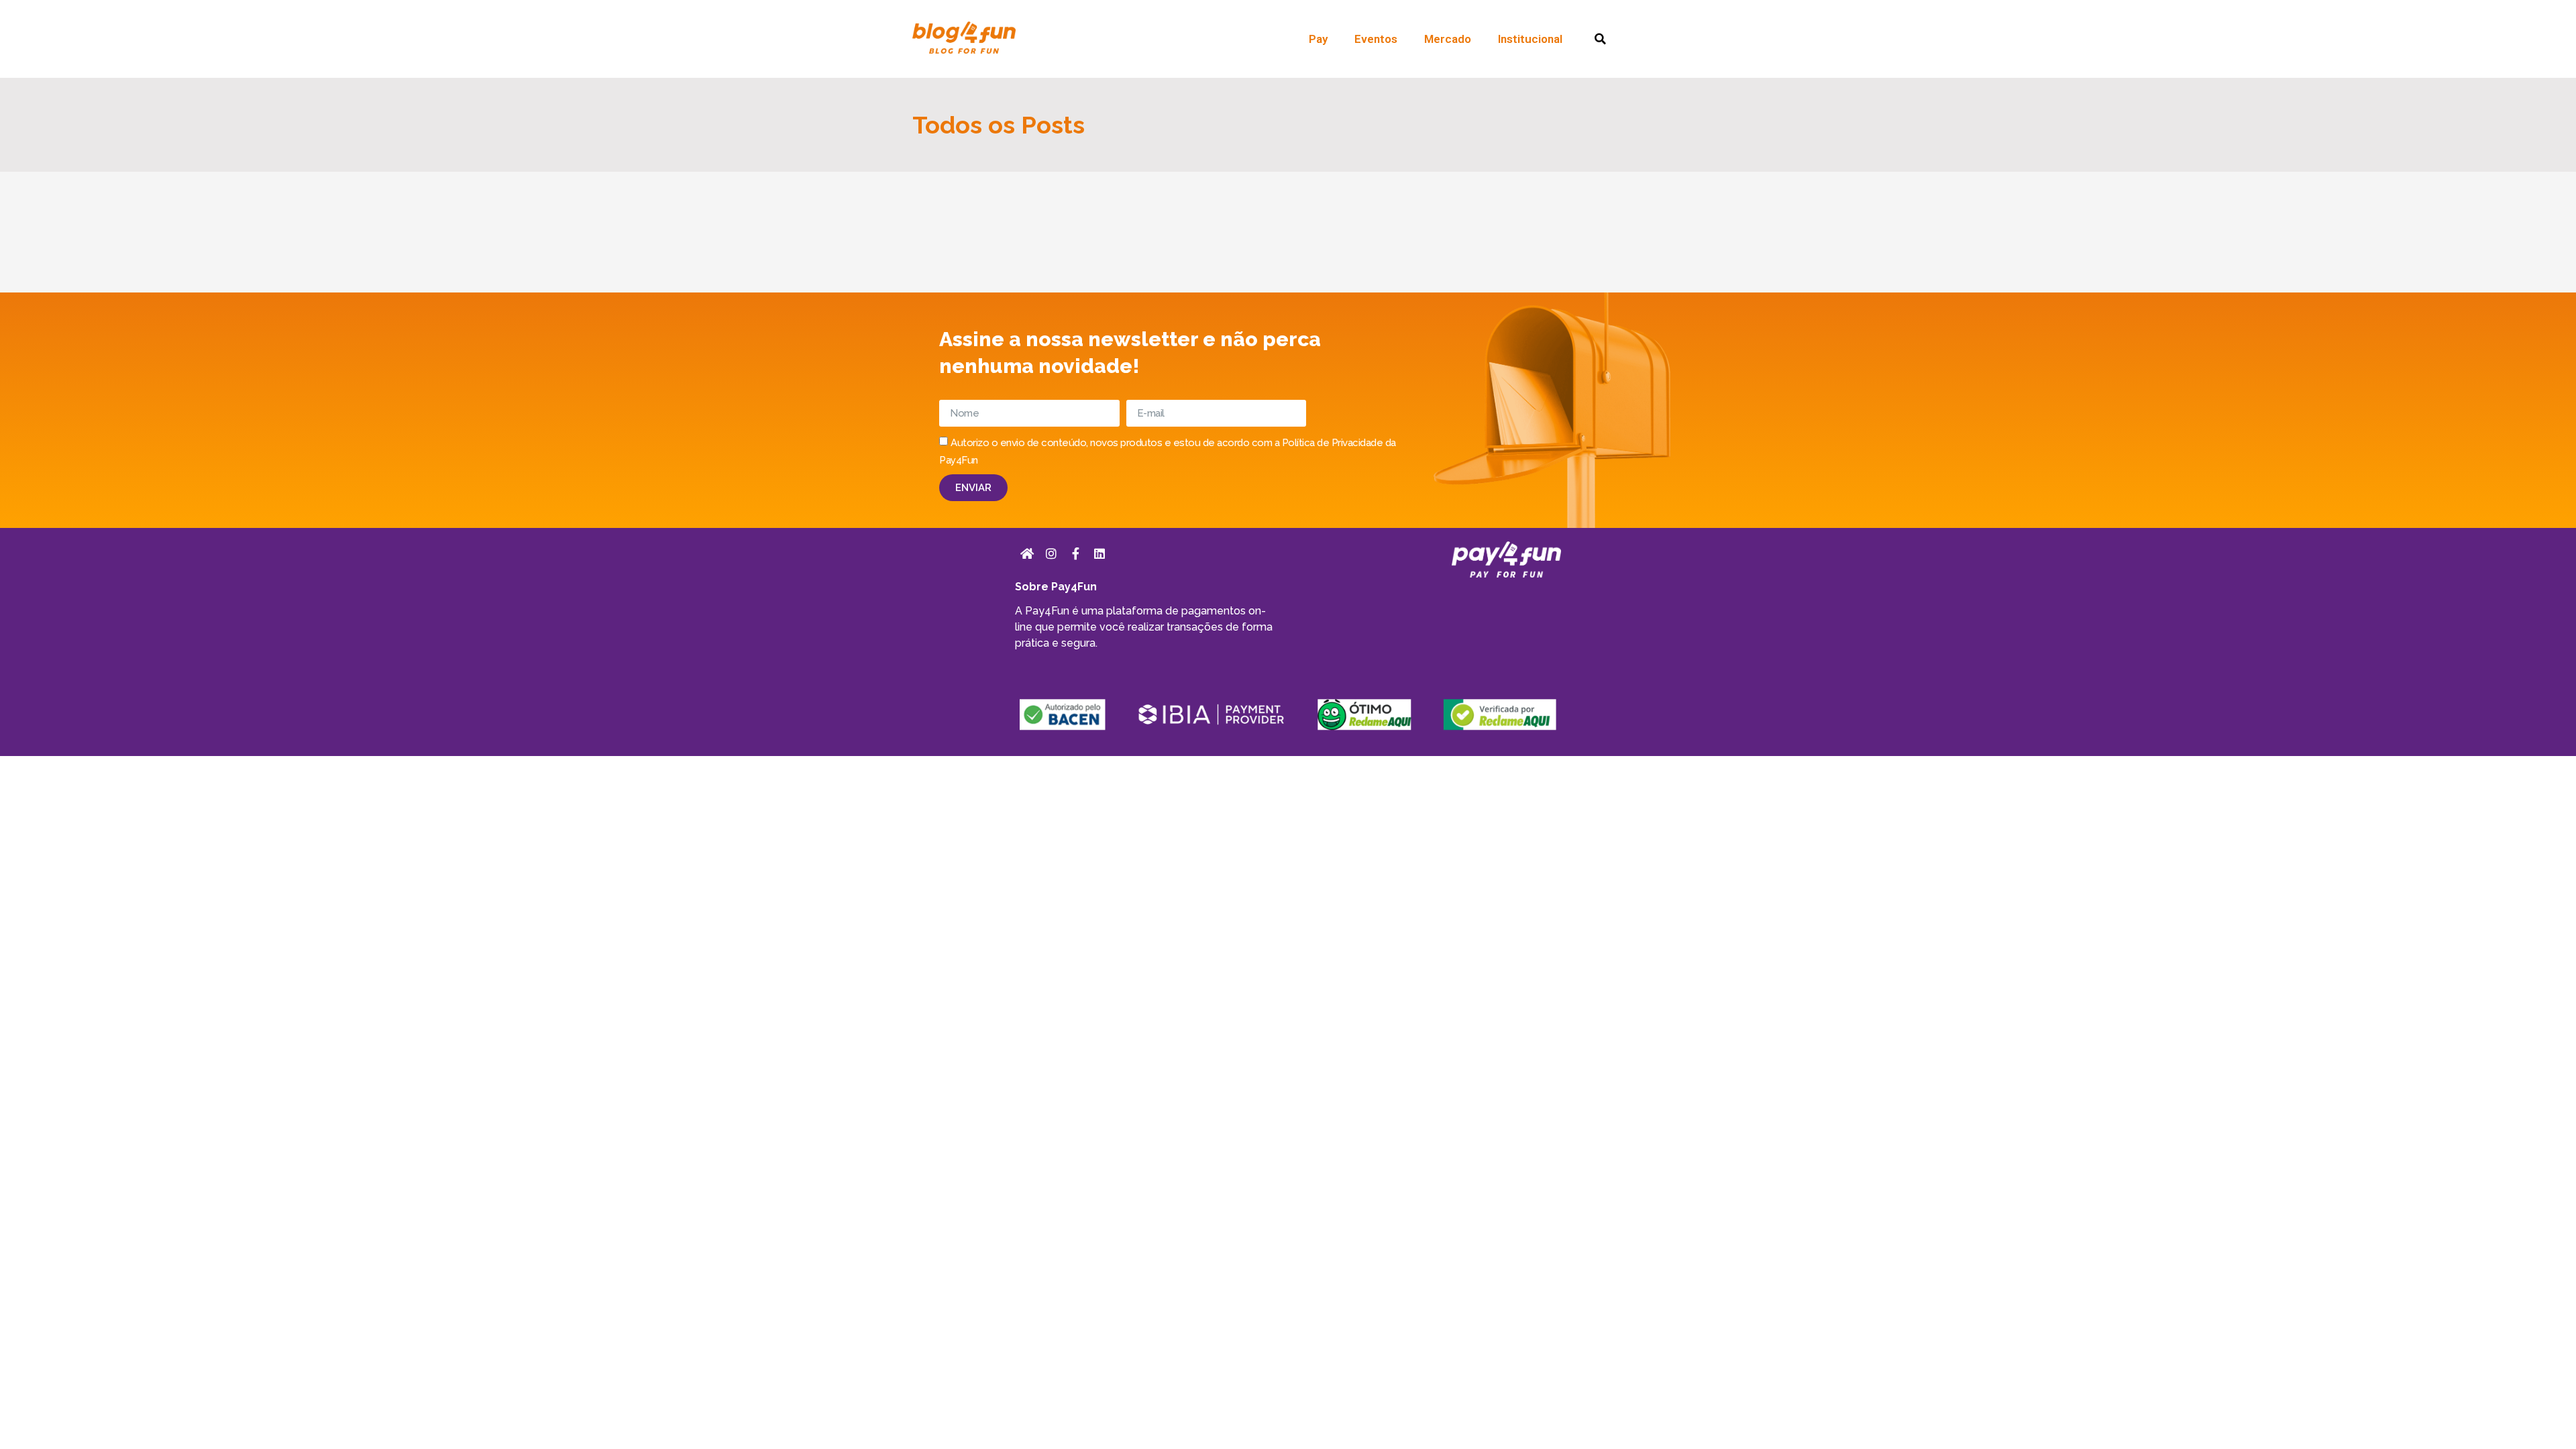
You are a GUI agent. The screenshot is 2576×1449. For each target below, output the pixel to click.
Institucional (1530, 39)
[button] (1600, 39)
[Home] (1027, 553)
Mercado (1448, 39)
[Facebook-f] (1075, 553)
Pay (1318, 39)
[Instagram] (1051, 553)
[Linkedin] (1099, 553)
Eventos (1376, 39)
